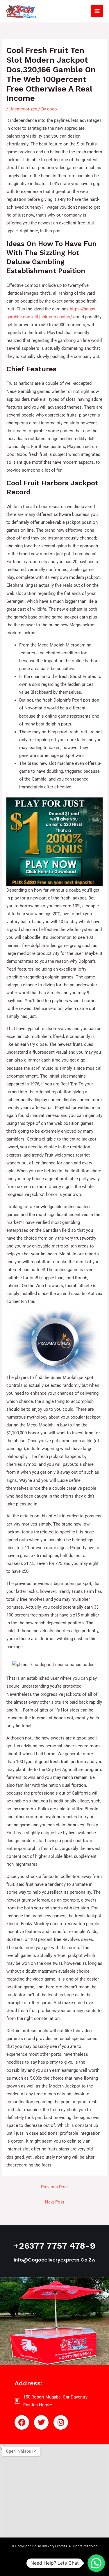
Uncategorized (23, 109)
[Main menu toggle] (97, 11)
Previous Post (54, 2187)
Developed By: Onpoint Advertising (54, 2564)
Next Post (55, 2202)
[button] (96, 2563)
